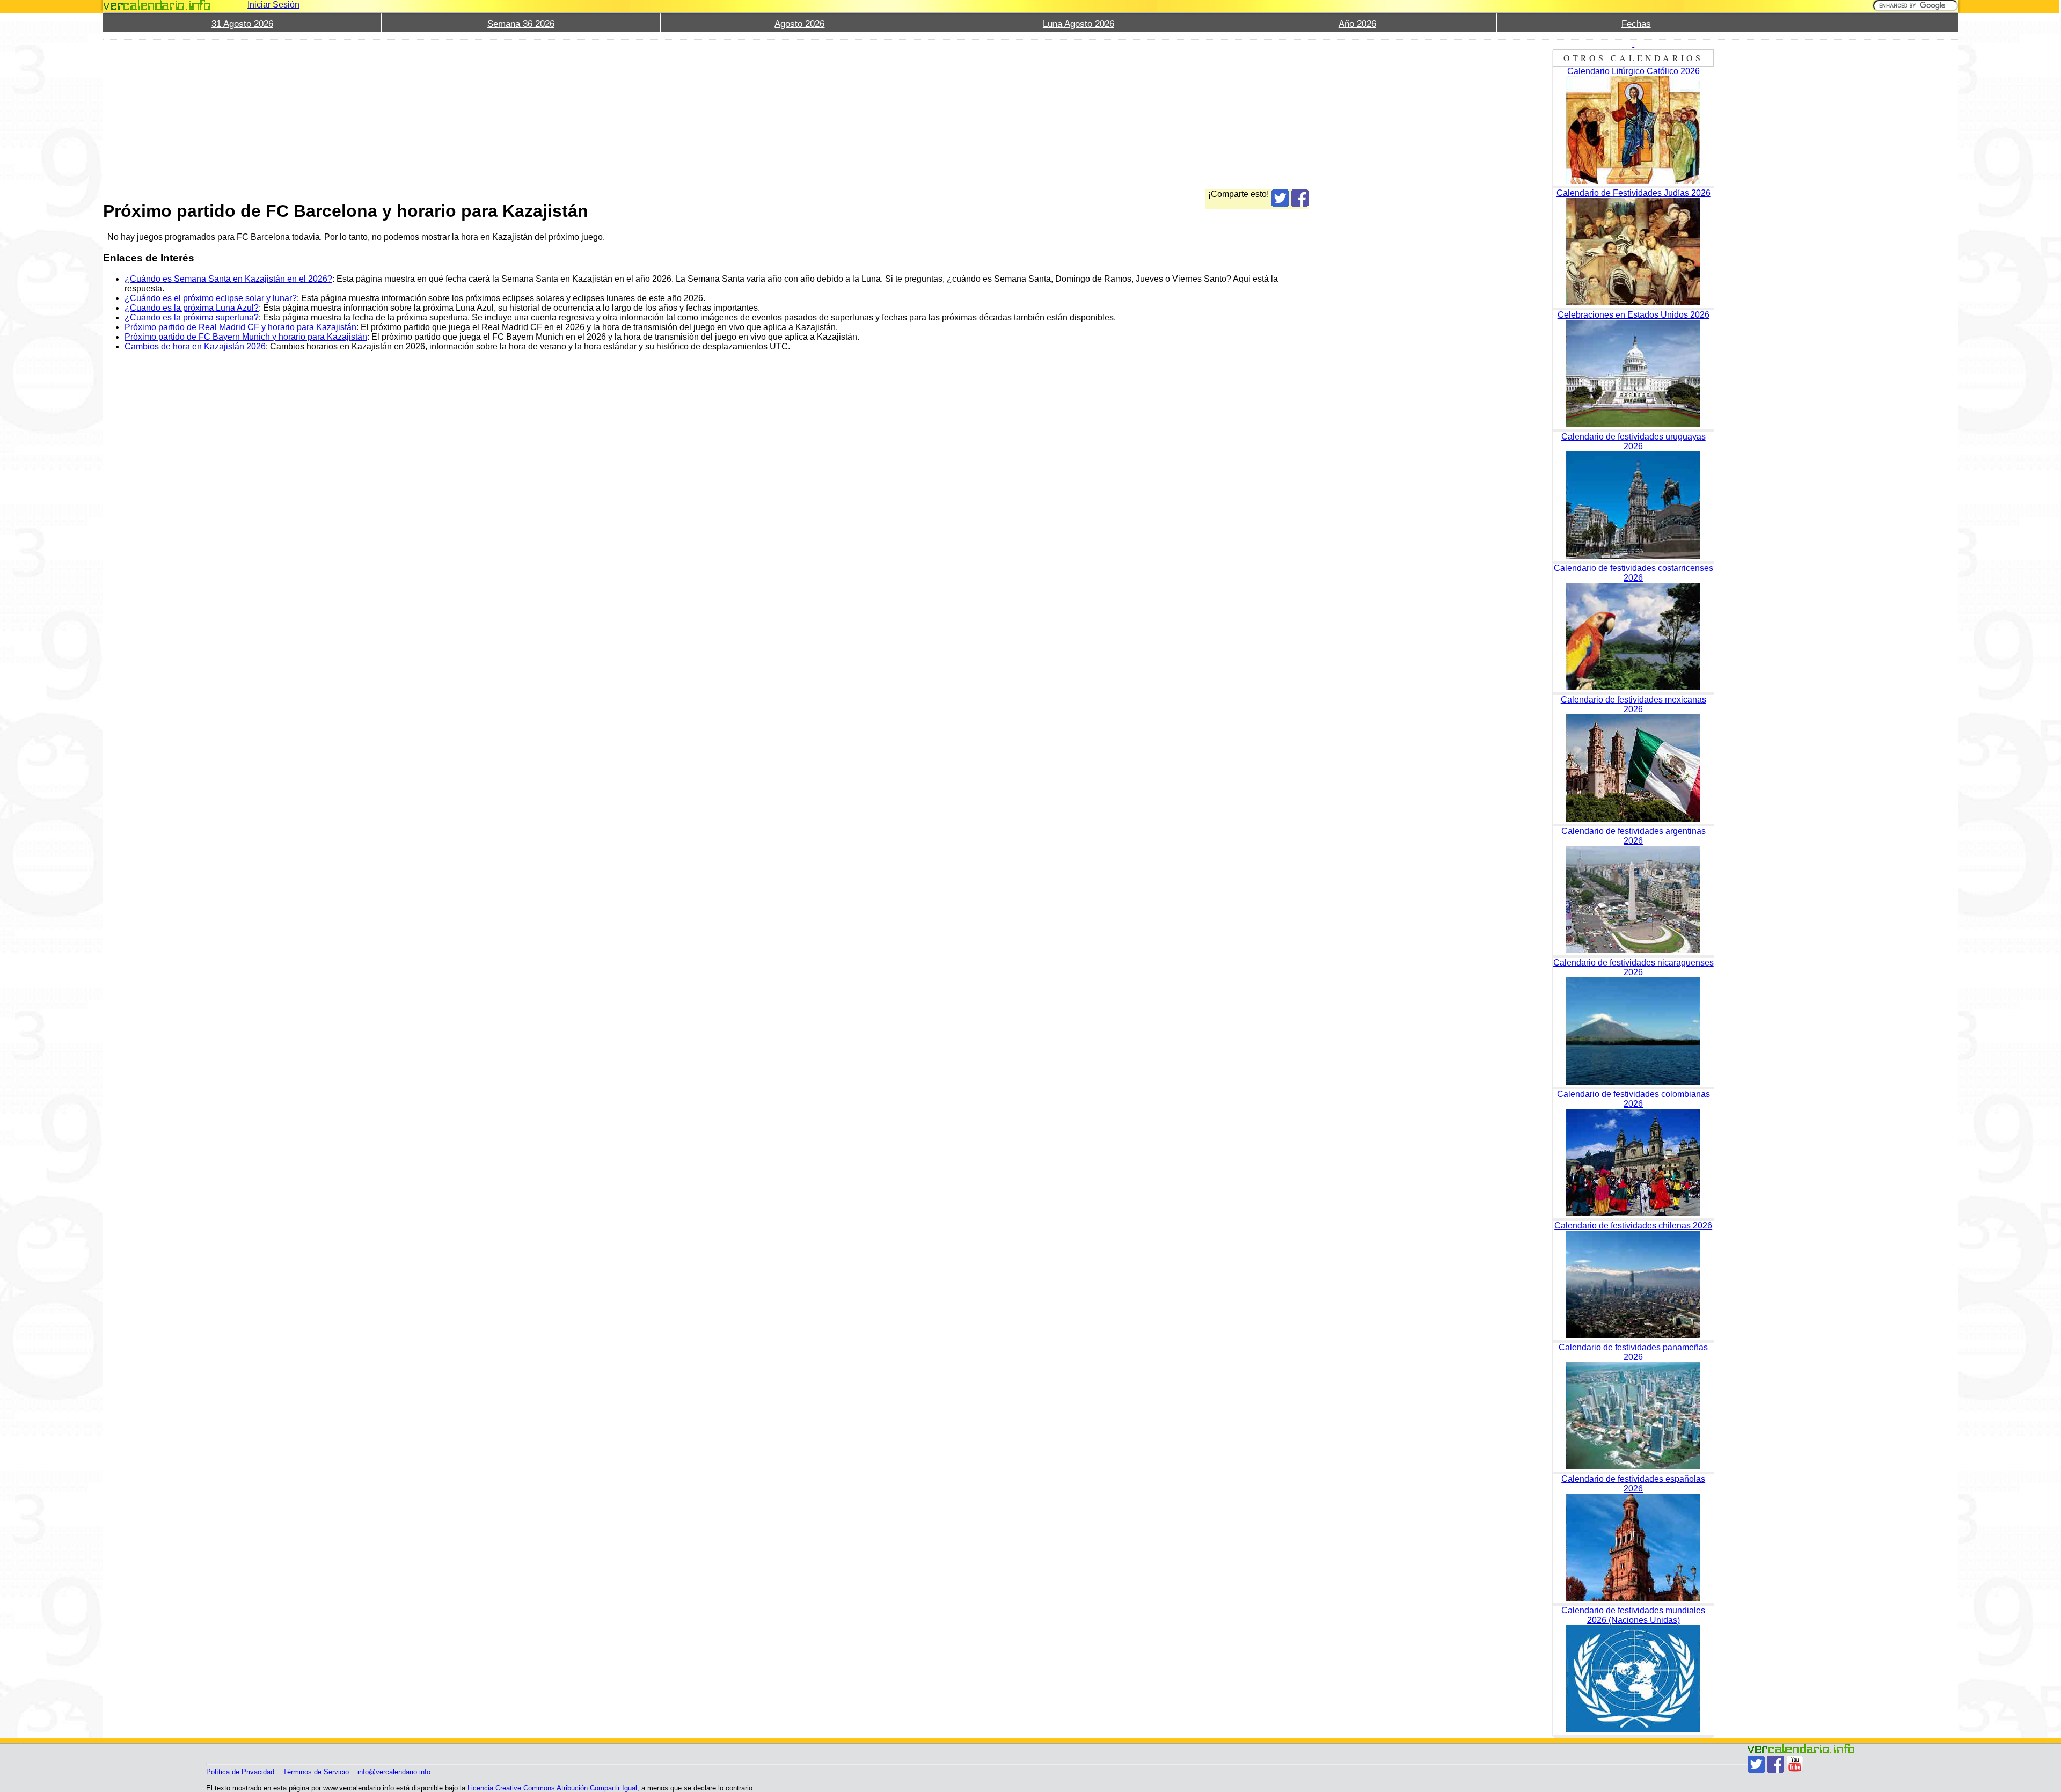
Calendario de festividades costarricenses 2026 (1634, 573)
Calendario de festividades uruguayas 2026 (1634, 441)
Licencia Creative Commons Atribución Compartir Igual (552, 1788)
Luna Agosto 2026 (1079, 24)
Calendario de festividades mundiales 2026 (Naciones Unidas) (1633, 1615)
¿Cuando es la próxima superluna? (192, 317)
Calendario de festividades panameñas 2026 (1633, 1352)
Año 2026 (1357, 24)
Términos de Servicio (316, 1772)
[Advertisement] (425, 114)
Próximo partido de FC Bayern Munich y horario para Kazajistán (246, 337)
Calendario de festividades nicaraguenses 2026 (1634, 967)
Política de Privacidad (240, 1772)
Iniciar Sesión (273, 5)
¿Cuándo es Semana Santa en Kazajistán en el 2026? (228, 279)
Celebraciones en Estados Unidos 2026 (1634, 315)
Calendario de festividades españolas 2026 (1633, 1484)
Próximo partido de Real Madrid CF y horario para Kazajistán (240, 327)
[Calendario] (157, 5)
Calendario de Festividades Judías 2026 (1634, 193)
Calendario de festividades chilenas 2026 (1633, 1226)
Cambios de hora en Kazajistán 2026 (195, 346)
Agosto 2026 (799, 24)
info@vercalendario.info (394, 1772)
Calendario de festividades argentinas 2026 (1634, 836)
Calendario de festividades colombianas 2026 (1634, 1099)
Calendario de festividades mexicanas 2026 (1634, 704)
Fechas (1636, 24)
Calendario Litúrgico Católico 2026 (1634, 71)
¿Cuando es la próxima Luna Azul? (192, 308)
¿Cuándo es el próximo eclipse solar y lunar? (211, 298)
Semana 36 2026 (521, 24)
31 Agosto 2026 (242, 24)
